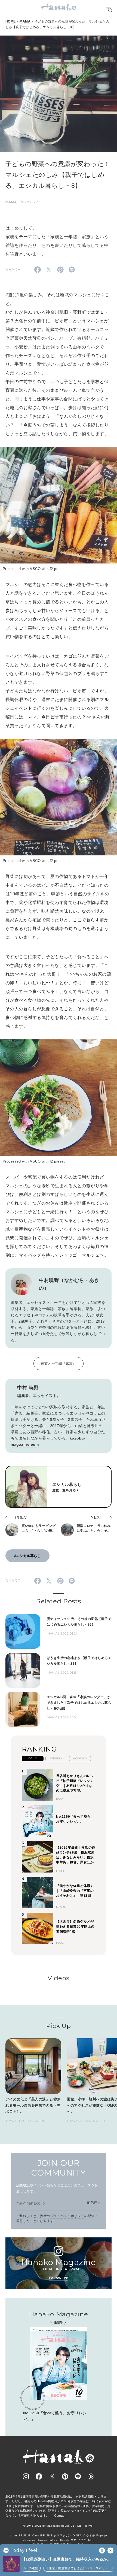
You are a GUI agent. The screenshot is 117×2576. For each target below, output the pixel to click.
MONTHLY (80, 1758)
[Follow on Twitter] (52, 2476)
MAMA (25, 21)
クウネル (89, 2535)
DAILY (33, 1758)
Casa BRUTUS (42, 2535)
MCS (91, 2540)
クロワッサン (62, 2535)
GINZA (77, 2535)
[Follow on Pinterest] (65, 2476)
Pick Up (58, 2026)
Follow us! (59, 2278)
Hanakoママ (68, 2540)
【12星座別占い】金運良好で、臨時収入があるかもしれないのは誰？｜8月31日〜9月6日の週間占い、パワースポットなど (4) (68, 2560)
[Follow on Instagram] (26, 2476)
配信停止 (94, 2203)
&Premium (30, 2540)
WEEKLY (56, 1758)
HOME (11, 21)
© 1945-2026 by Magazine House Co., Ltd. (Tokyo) (59, 2526)
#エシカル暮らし (27, 1556)
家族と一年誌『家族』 (59, 1363)
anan (14, 2535)
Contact (60, 2515)
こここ (82, 2540)
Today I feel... (25, 2550)
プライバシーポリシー (67, 2216)
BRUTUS (25, 2535)
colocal (53, 2540)
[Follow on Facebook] (39, 2476)
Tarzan (42, 2540)
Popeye (102, 2535)
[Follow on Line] (78, 2476)
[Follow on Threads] (91, 2476)
